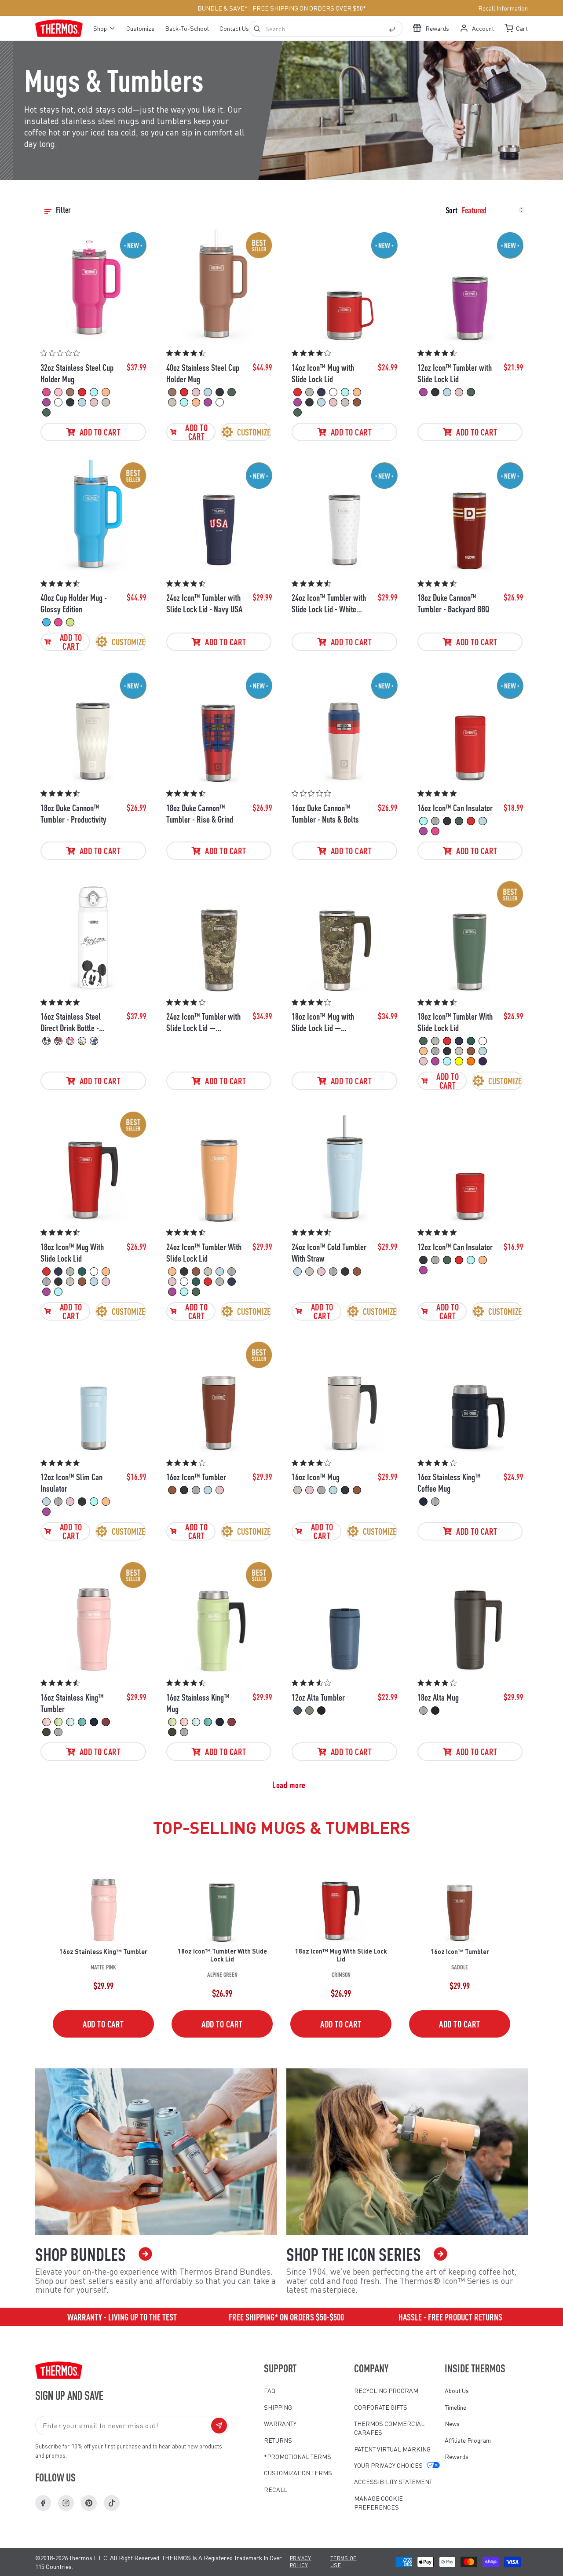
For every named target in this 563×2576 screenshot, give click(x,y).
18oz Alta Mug (438, 1697)
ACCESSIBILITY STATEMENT (393, 2481)
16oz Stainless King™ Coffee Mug (449, 1482)
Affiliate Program (468, 2440)
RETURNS (278, 2440)
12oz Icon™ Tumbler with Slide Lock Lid (455, 373)
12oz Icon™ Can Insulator (455, 1247)
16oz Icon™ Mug (316, 1477)
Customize (140, 28)
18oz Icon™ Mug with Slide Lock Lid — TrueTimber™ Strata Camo (323, 1022)
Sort (451, 210)
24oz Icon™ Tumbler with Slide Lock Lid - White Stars (329, 603)
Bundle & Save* (223, 8)
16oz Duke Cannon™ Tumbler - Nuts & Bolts (325, 813)
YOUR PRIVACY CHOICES (388, 2465)
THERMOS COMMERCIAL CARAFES (389, 2428)
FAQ (270, 2390)
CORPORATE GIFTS (381, 2407)
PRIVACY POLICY (301, 2562)
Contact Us (234, 28)
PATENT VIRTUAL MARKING (392, 2449)
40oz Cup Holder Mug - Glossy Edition (74, 603)
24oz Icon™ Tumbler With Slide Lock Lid (204, 1252)
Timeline (455, 2407)
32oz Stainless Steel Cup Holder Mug (77, 373)
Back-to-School (187, 28)
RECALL (276, 2489)
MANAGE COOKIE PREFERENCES (378, 2503)
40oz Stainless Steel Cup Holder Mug (203, 373)
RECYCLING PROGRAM (386, 2390)
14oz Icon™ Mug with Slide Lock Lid (323, 373)
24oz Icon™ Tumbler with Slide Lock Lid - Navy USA (204, 603)
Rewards (457, 2456)
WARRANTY (280, 2423)
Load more (289, 1785)
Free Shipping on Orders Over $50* (309, 8)
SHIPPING (278, 2407)
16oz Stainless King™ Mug (198, 1703)
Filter (64, 210)
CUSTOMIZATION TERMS (298, 2473)
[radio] (46, 392)
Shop (100, 28)
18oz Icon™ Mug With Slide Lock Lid (72, 1252)
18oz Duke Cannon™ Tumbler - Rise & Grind (200, 813)
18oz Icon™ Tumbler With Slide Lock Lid (455, 1022)
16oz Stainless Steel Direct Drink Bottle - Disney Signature (71, 1022)
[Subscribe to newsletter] (219, 2426)
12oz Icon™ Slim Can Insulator (71, 1482)
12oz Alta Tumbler (318, 1697)
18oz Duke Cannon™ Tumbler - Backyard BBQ (453, 603)
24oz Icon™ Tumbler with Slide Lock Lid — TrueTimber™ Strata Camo (203, 1022)
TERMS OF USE (344, 2562)
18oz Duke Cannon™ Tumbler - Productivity (73, 813)
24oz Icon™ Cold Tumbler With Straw (329, 1252)
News (452, 2423)
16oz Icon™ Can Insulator (455, 808)
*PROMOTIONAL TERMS (298, 2456)
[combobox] (326, 29)
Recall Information (503, 8)
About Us (457, 2390)
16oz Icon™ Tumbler (196, 1477)
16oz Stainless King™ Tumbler (72, 1703)
